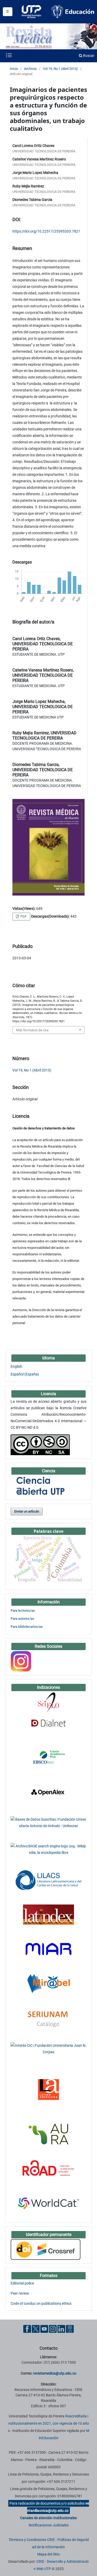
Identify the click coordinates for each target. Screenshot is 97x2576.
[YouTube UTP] (44, 2329)
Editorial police (22, 2283)
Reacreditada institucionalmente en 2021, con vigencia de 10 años (48, 2423)
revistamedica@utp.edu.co (55, 2373)
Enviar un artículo (27, 1511)
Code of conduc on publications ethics (41, 2303)
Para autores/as (22, 1619)
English (16, 1366)
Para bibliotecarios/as (27, 1627)
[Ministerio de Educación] (73, 11)
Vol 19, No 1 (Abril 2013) (60, 69)
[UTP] (32, 12)
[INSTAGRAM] (21, 1661)
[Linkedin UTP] (61, 2329)
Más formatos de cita (32, 1030)
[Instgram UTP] (53, 2329)
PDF (23, 916)
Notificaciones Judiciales (49, 2525)
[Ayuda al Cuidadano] (70, 2329)
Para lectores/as (23, 1611)
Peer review (20, 2293)
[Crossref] (46, 2249)
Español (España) (25, 1374)
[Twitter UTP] (36, 2329)
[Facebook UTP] (27, 2329)
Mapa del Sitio (48, 2554)
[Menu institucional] (8, 12)
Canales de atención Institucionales (48, 2518)
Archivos (30, 69)
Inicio (14, 69)
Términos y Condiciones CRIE (32, 2540)
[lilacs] (48, 1880)
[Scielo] (48, 1702)
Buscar (88, 56)
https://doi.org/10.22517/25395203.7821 (46, 231)
